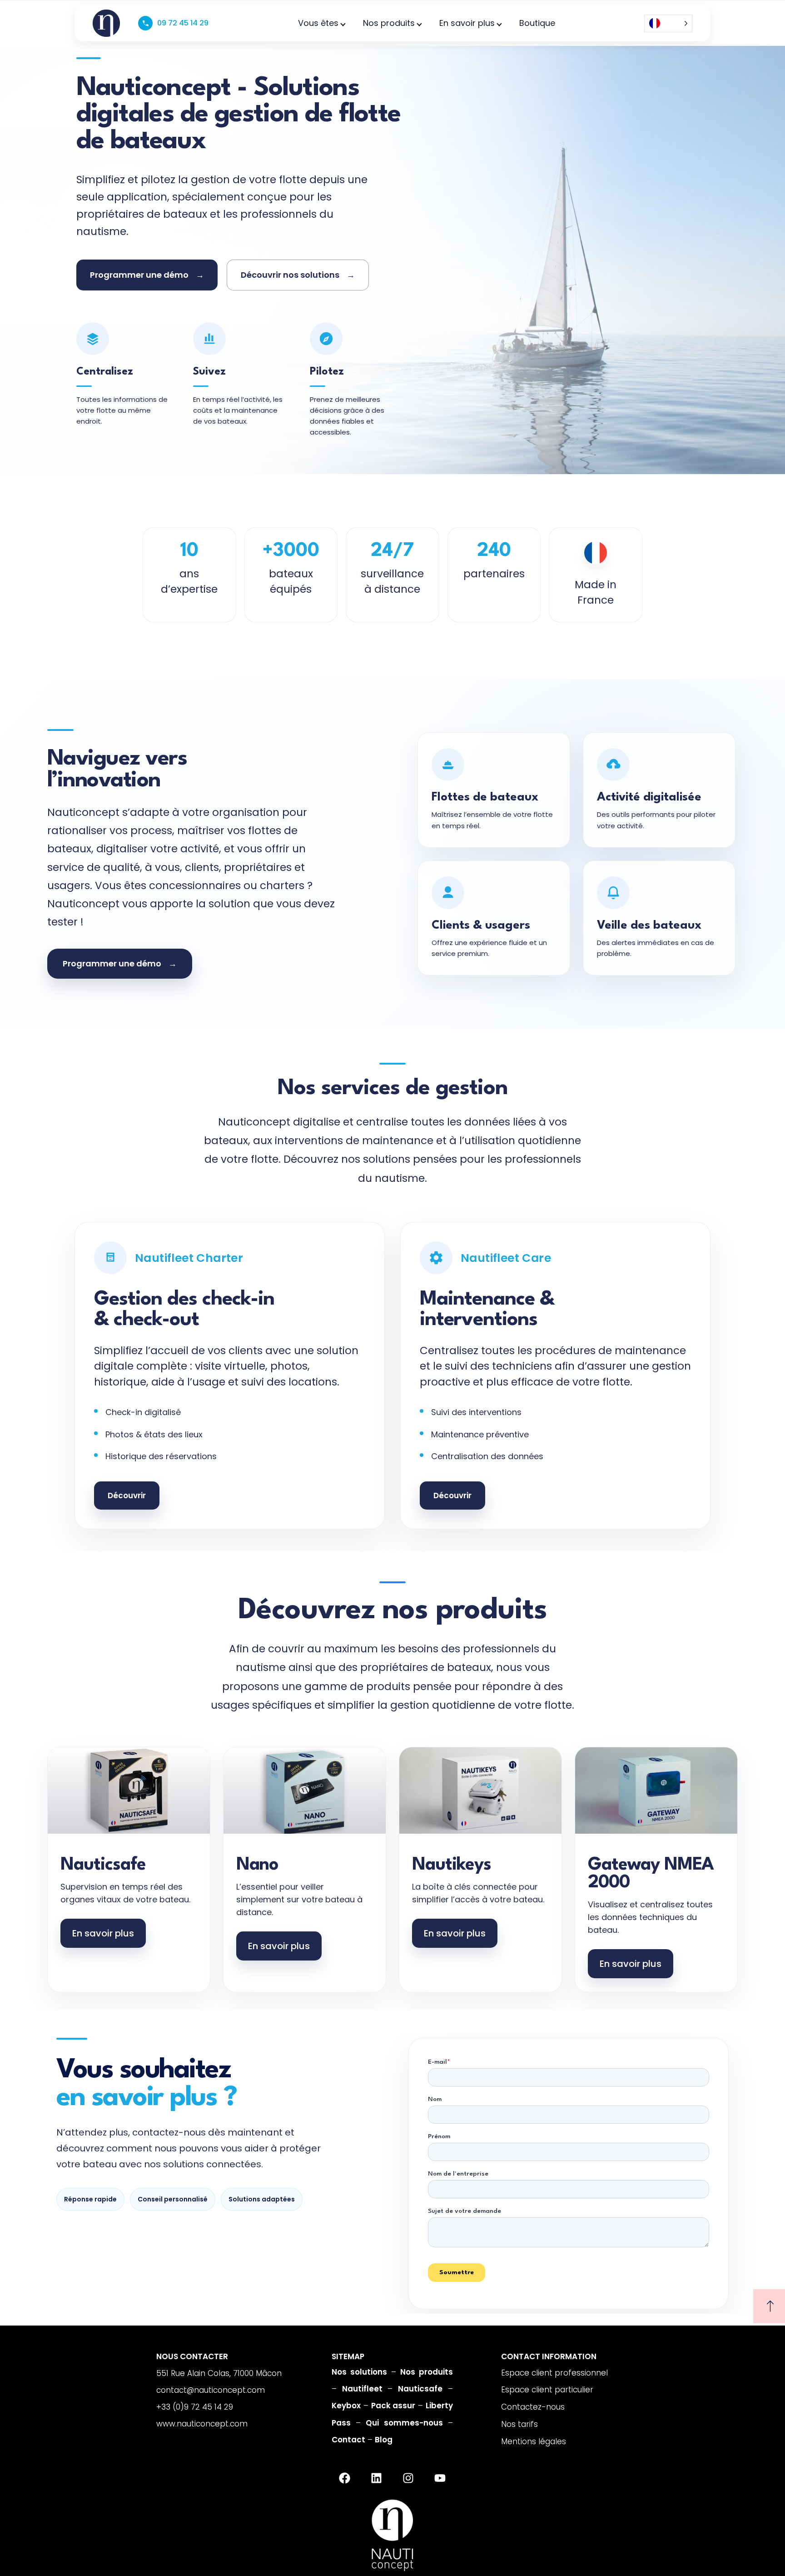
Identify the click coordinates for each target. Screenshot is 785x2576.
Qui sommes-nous (404, 2423)
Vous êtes (318, 23)
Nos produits (389, 23)
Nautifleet (362, 2389)
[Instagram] (408, 2478)
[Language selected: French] (668, 23)
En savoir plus (467, 23)
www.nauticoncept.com (202, 2424)
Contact (348, 2440)
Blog (384, 2440)
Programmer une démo (147, 275)
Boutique (537, 23)
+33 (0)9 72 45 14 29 (195, 2407)
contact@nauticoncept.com (211, 2390)
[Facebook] (344, 2478)
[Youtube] (440, 2478)
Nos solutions (359, 2372)
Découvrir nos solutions (298, 275)
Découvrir (127, 1496)
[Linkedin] (376, 2478)
